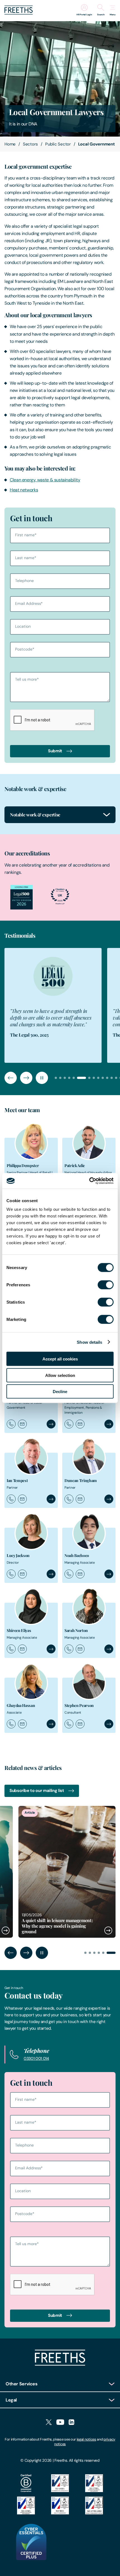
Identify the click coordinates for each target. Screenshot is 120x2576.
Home (10, 144)
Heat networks (24, 490)
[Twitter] (49, 2423)
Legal (11, 2400)
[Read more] (53, 1872)
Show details (89, 1342)
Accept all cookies (60, 1359)
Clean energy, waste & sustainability (45, 480)
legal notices (87, 2439)
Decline (60, 1392)
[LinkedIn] (71, 2423)
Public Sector (58, 144)
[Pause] (42, 1078)
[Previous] (11, 1078)
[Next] (26, 1078)
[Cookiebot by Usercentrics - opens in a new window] (89, 1181)
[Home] (60, 2364)
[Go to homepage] (19, 13)
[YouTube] (60, 2423)
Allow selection (60, 1375)
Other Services (22, 2384)
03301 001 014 (36, 2058)
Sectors (30, 144)
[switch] (106, 1285)
